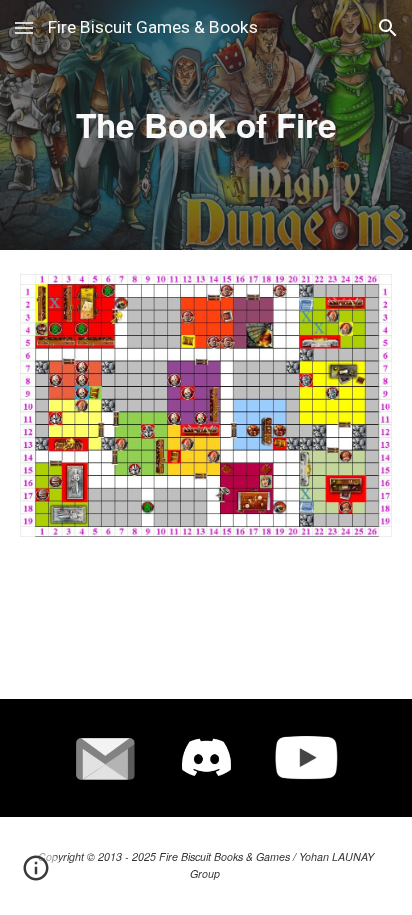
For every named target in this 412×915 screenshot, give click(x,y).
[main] (206, 125)
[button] (24, 27)
